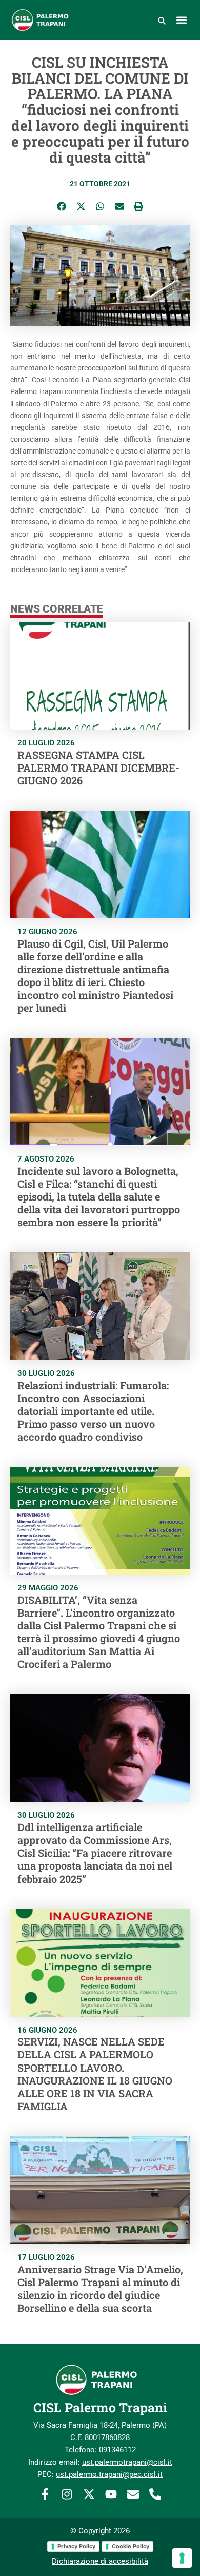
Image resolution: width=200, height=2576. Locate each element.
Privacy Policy (76, 2546)
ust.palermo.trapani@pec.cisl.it (109, 2474)
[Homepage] (46, 20)
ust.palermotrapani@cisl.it (127, 2462)
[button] (182, 20)
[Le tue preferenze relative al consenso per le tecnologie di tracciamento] (182, 2558)
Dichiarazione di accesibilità (100, 2561)
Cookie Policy (131, 2546)
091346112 (117, 2450)
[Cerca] (162, 20)
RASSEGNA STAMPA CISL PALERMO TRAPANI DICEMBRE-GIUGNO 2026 (98, 768)
